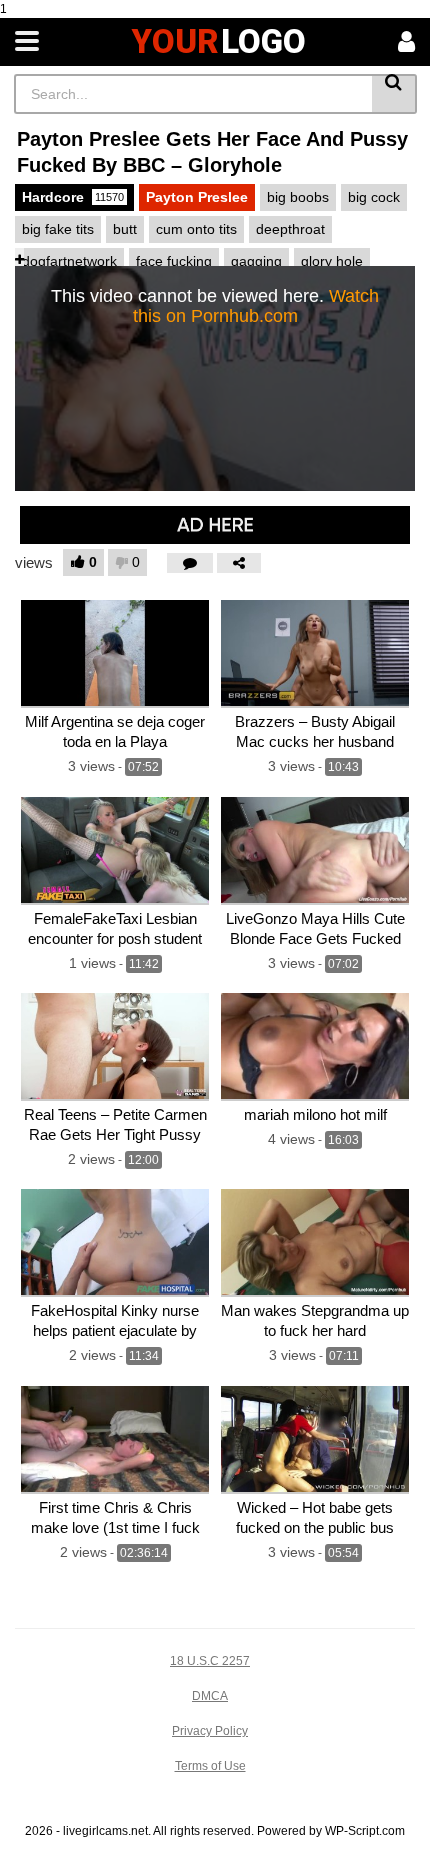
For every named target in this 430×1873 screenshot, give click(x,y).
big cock (374, 197)
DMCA (210, 1696)
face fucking (174, 261)
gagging (256, 261)
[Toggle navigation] (27, 42)
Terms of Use (210, 1766)
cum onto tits (196, 229)
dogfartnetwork (69, 261)
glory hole (332, 261)
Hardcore (73, 197)
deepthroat (290, 229)
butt (125, 229)
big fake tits (58, 229)
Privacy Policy (210, 1731)
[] (394, 94)
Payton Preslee (197, 197)
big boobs (298, 197)
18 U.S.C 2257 (210, 1661)
